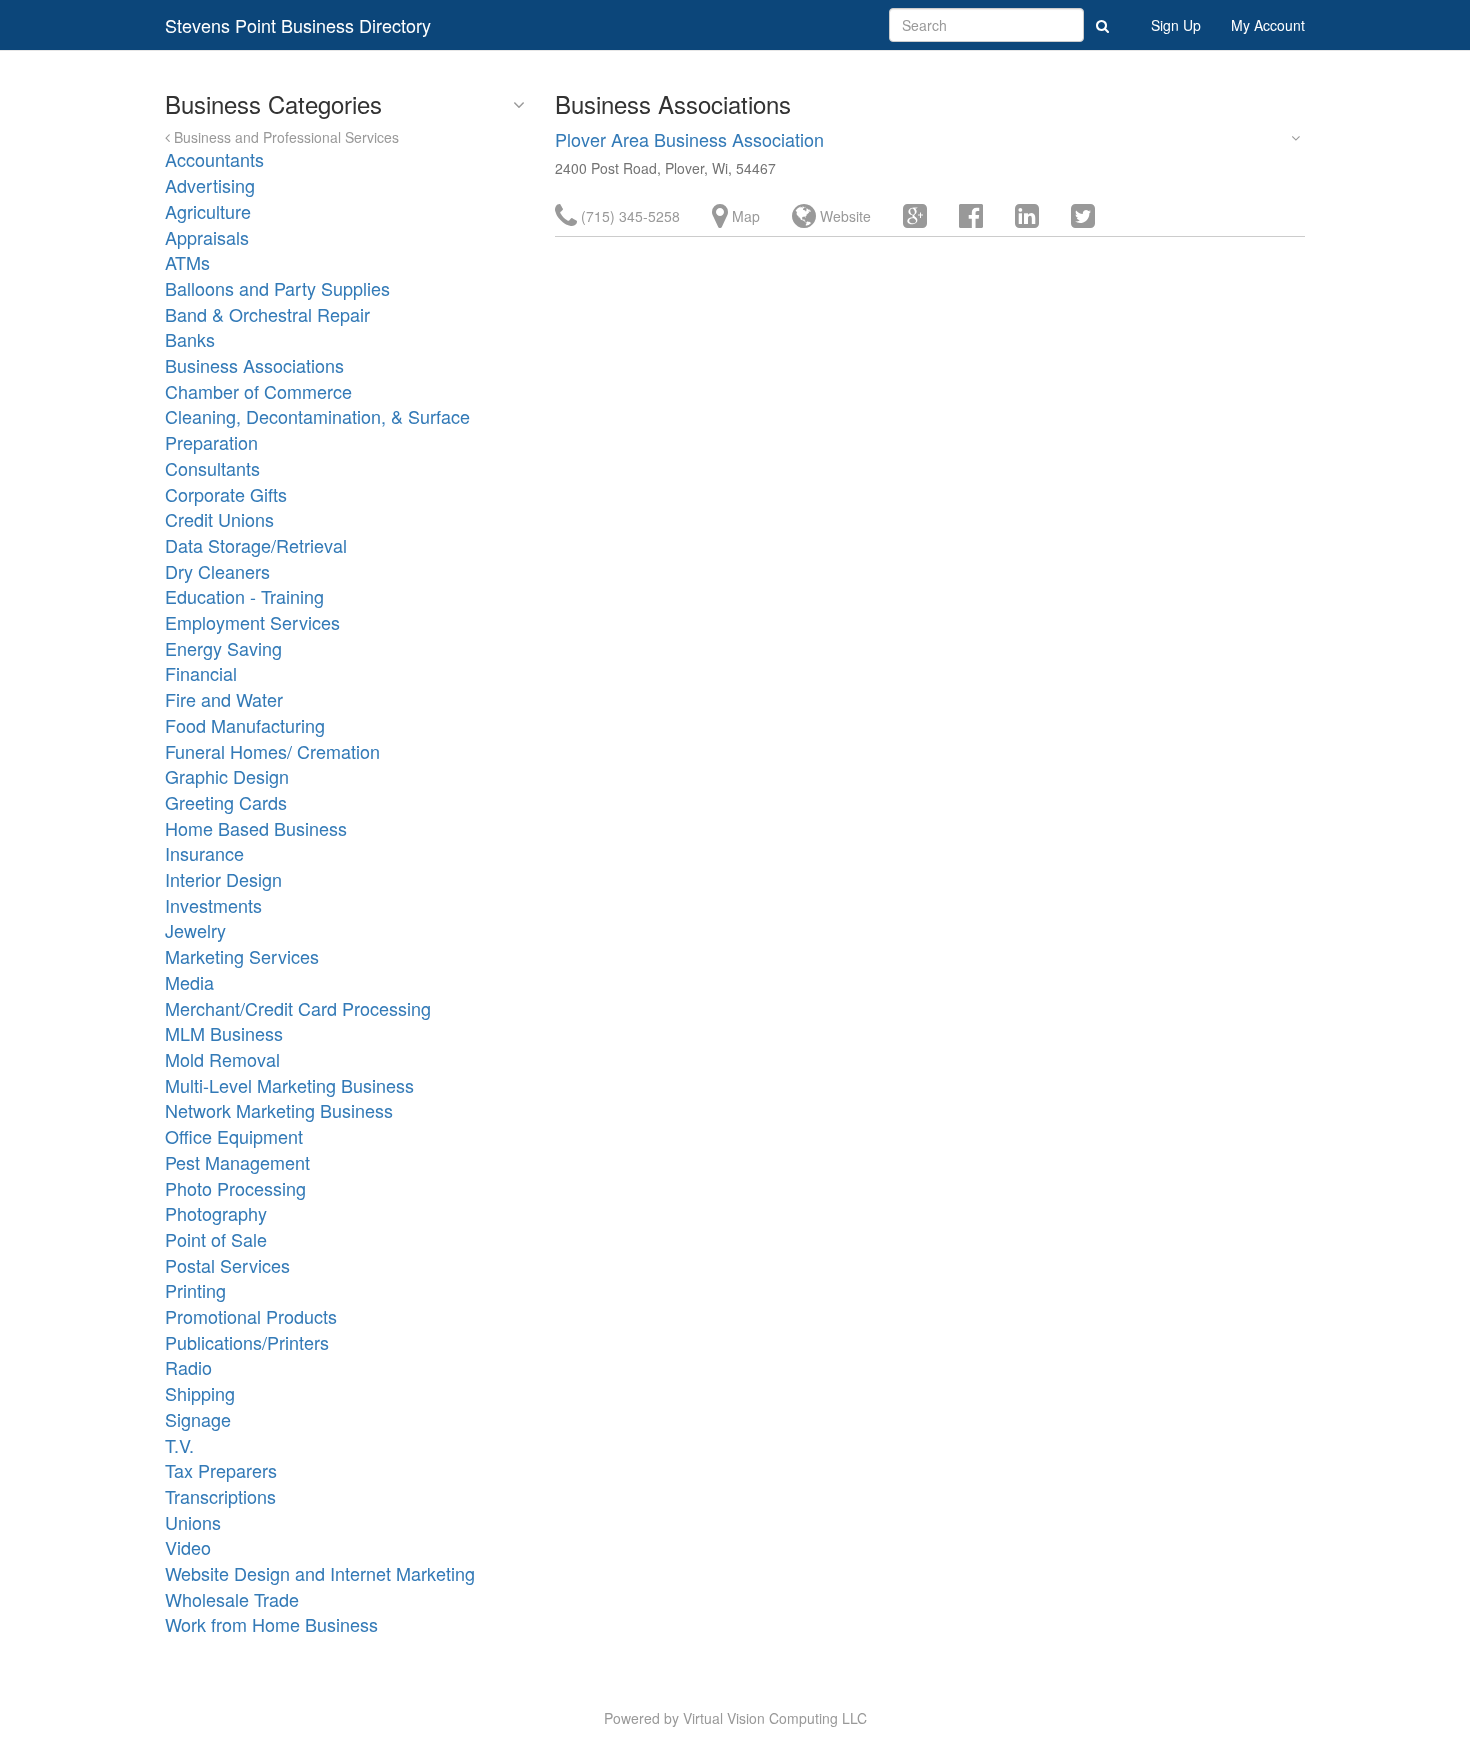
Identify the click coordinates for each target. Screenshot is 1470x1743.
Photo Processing (235, 1188)
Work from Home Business (271, 1624)
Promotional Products (251, 1316)
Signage (198, 1419)
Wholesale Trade (232, 1599)
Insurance (204, 853)
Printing (195, 1290)
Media (189, 982)
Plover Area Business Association (689, 139)
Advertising (210, 185)
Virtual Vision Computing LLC (775, 1718)
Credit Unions (219, 519)
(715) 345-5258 (628, 216)
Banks (190, 339)
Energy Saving (223, 648)
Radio (188, 1367)
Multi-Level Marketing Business (289, 1085)
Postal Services (227, 1265)
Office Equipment (234, 1136)
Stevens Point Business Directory (298, 25)
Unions (193, 1522)
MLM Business (224, 1033)
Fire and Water (224, 699)
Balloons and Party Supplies (277, 288)
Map (744, 216)
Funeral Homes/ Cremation (272, 751)
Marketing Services (242, 956)
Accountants (214, 159)
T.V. (179, 1445)
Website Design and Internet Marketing (320, 1573)
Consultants (212, 468)
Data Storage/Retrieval (256, 545)
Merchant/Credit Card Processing (298, 1008)
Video (188, 1547)
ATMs (187, 262)
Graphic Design (227, 776)
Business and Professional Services (284, 137)
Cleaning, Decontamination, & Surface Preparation (317, 429)
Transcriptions (220, 1496)
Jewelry (195, 930)
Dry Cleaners (217, 571)
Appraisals (207, 237)
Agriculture (208, 211)
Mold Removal (222, 1059)
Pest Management (237, 1162)
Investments (213, 905)
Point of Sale (216, 1239)
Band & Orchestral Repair (267, 314)
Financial (201, 673)
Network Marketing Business (279, 1110)
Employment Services (252, 622)
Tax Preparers (221, 1470)
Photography (216, 1213)
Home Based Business (256, 828)
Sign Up (1176, 25)
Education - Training (244, 596)
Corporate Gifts (226, 494)
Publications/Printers (247, 1342)
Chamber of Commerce (258, 391)
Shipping (200, 1393)
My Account (1268, 25)
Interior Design (223, 879)
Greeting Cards (226, 802)
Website (843, 216)
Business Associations (254, 365)
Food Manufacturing (245, 725)
